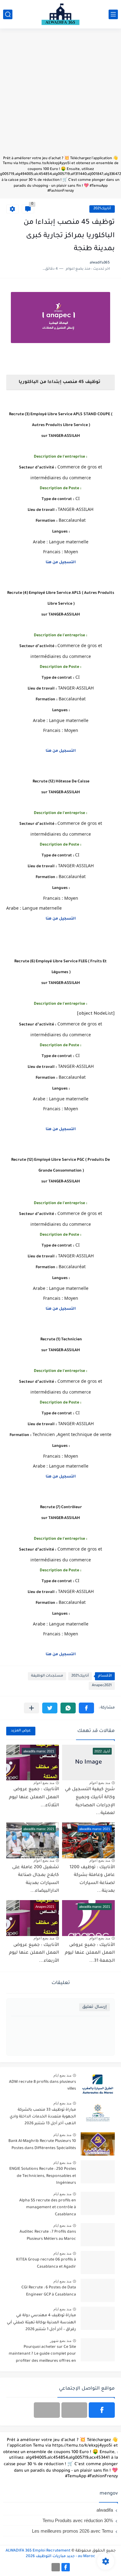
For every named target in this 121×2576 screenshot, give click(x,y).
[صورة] (98, 2085)
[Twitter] (47, 2410)
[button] (86, 1708)
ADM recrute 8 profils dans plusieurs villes (43, 2086)
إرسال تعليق (94, 2007)
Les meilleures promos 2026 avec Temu (72, 2531)
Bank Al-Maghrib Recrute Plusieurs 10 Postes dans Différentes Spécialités (42, 2145)
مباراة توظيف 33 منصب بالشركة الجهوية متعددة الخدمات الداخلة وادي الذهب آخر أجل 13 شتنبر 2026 (43, 2117)
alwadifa (105, 2510)
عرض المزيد (21, 1731)
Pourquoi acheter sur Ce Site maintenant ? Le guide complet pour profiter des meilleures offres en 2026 (42, 2355)
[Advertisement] (60, 95)
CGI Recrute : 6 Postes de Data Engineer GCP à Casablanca (49, 2291)
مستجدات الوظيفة (47, 1676)
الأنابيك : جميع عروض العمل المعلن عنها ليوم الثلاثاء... (34, 1797)
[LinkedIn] (74, 2410)
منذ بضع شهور (61, 2341)
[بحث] (8, 14)
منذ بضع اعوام (100, 1783)
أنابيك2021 (102, 209)
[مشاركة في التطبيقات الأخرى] (31, 1708)
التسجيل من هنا (61, 919)
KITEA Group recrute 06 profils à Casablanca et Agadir (46, 2263)
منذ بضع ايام (62, 2075)
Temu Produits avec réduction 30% (78, 2520)
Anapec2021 (102, 1686)
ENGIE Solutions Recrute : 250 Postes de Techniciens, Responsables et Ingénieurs (43, 2176)
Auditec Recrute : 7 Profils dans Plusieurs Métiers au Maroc (48, 2235)
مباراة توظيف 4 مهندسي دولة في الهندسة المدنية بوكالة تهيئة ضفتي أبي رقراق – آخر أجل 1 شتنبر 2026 (41, 2323)
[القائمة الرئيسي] (113, 14)
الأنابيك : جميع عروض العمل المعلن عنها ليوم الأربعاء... (34, 1953)
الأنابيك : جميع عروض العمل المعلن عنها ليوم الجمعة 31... (90, 1953)
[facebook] (102, 2410)
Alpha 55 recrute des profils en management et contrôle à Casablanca (48, 2208)
